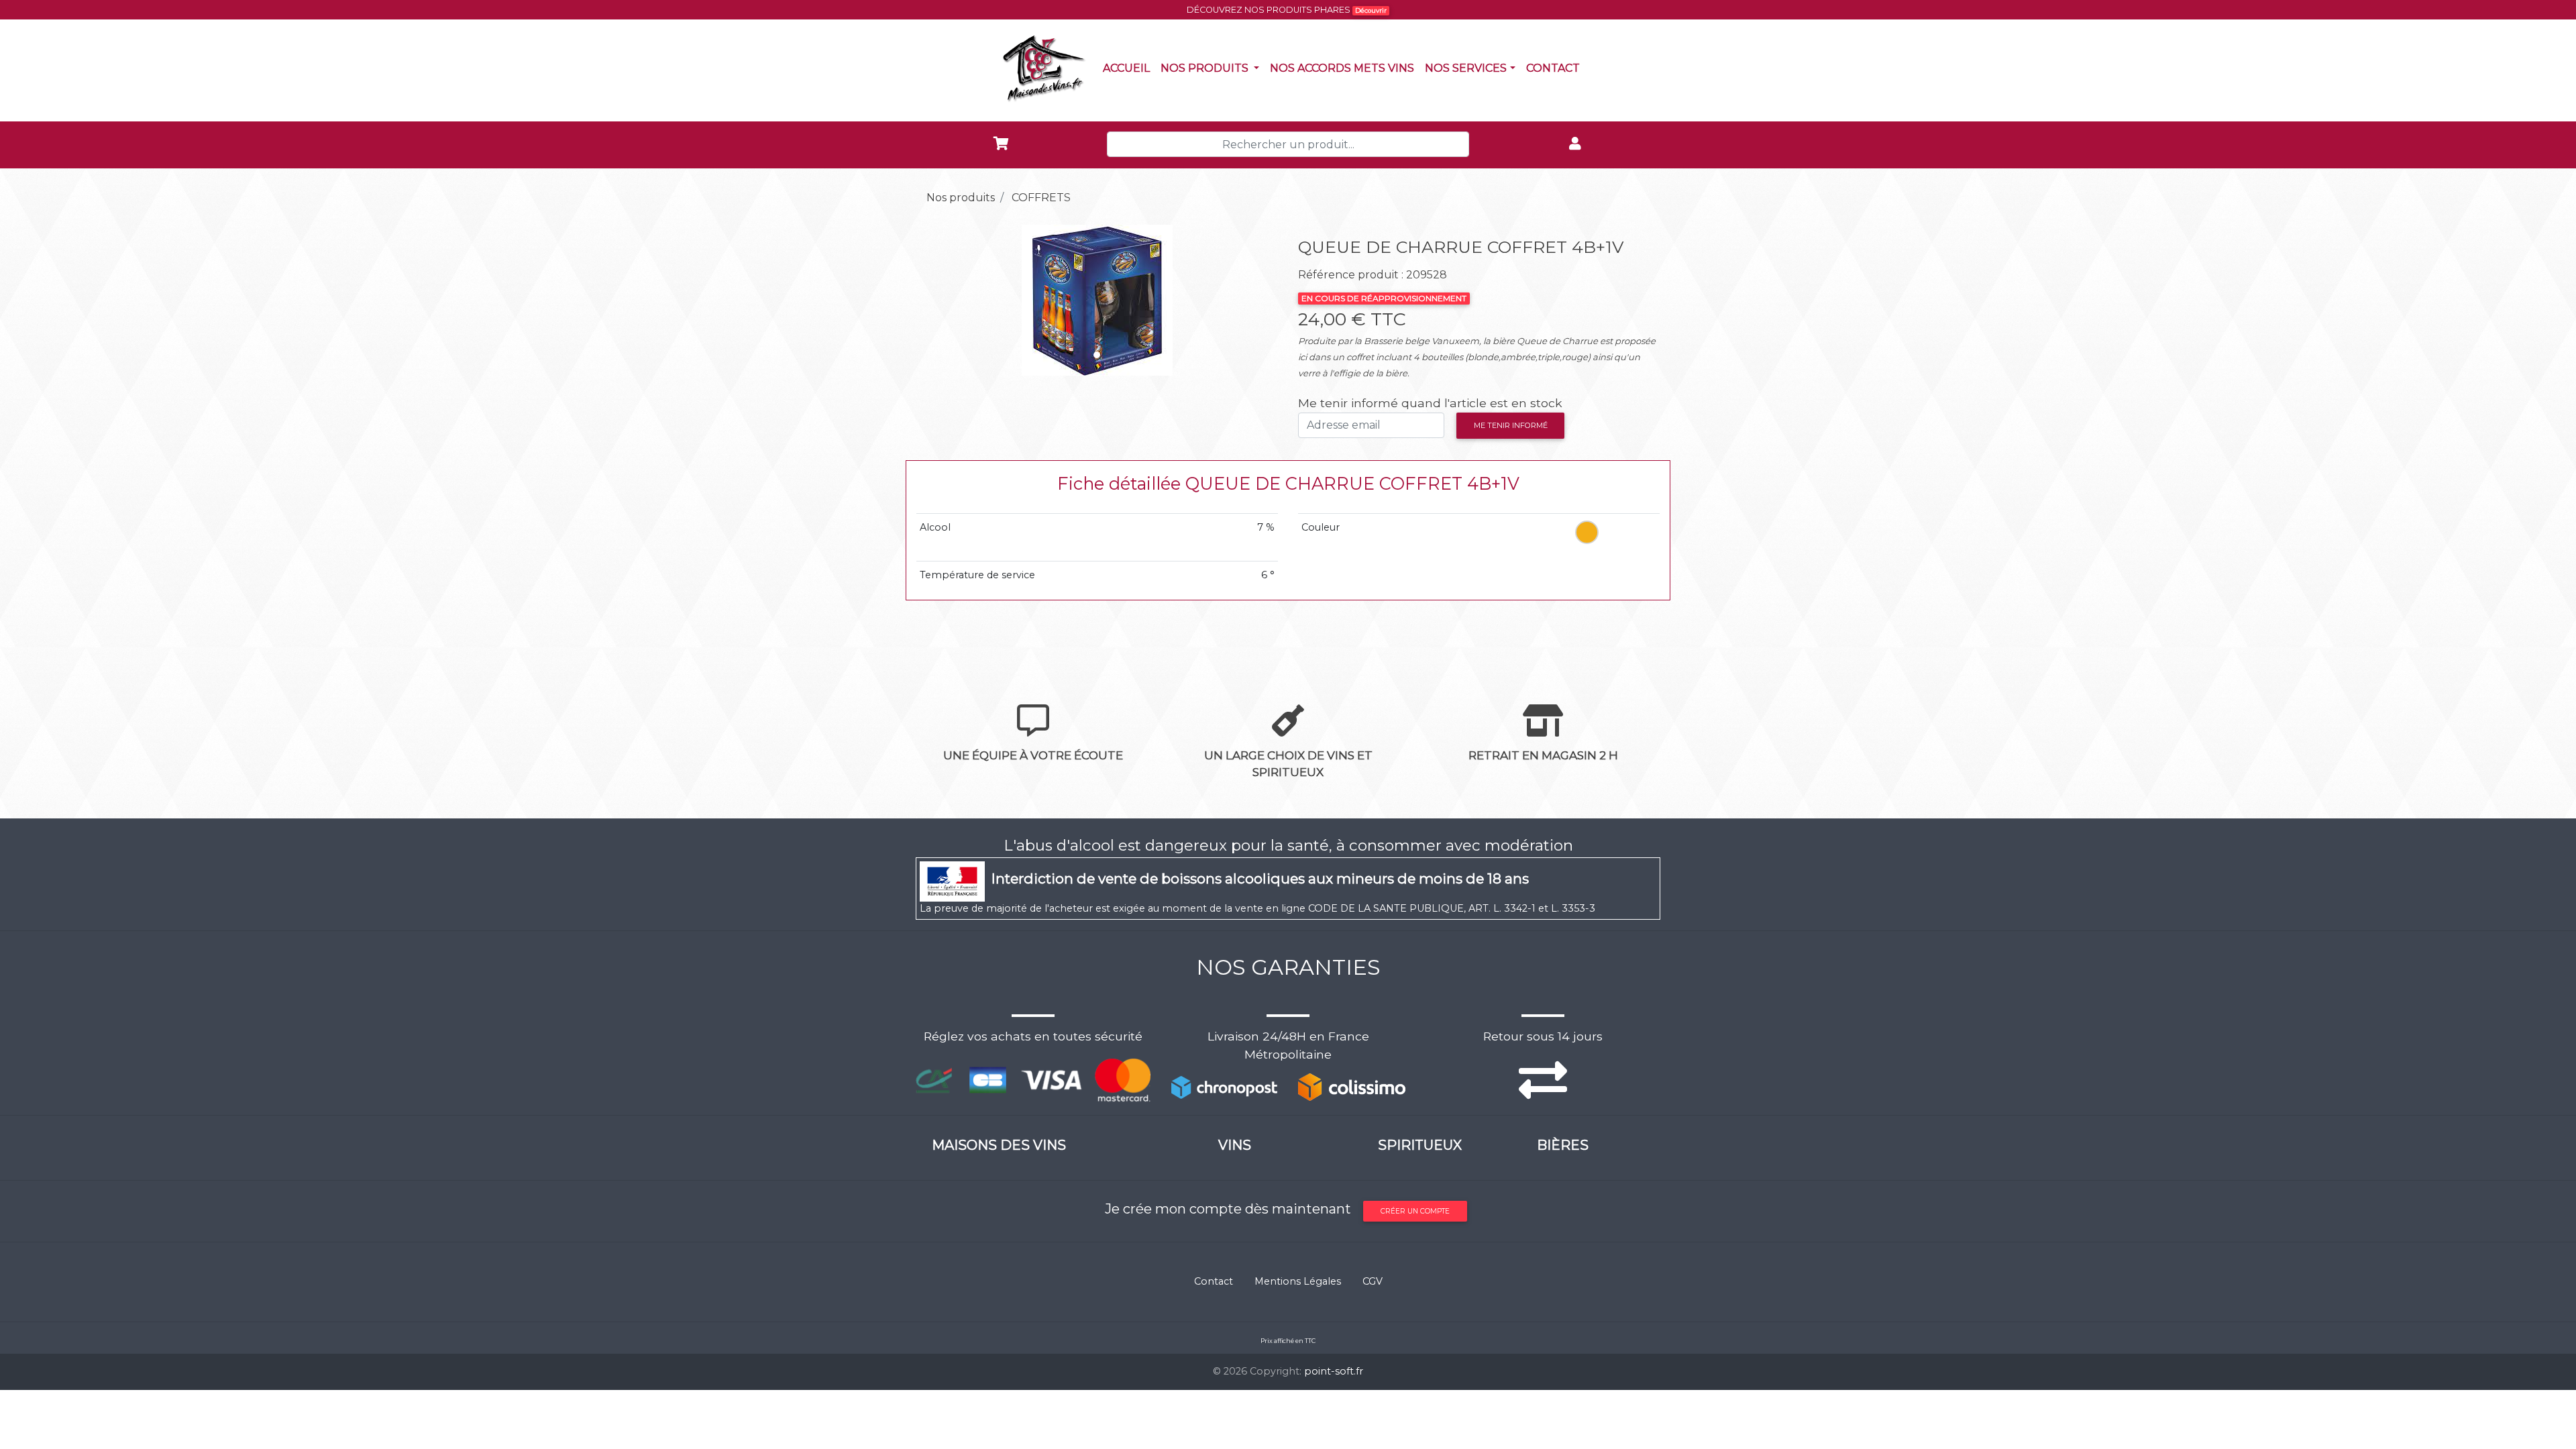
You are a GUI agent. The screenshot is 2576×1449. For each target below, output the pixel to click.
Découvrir (1371, 10)
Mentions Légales (1298, 1281)
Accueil (1129, 68)
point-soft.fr (1334, 1371)
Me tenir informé (1511, 425)
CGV (1373, 1281)
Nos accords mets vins (1345, 68)
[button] (943, 300)
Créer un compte (1415, 1211)
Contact (1556, 68)
